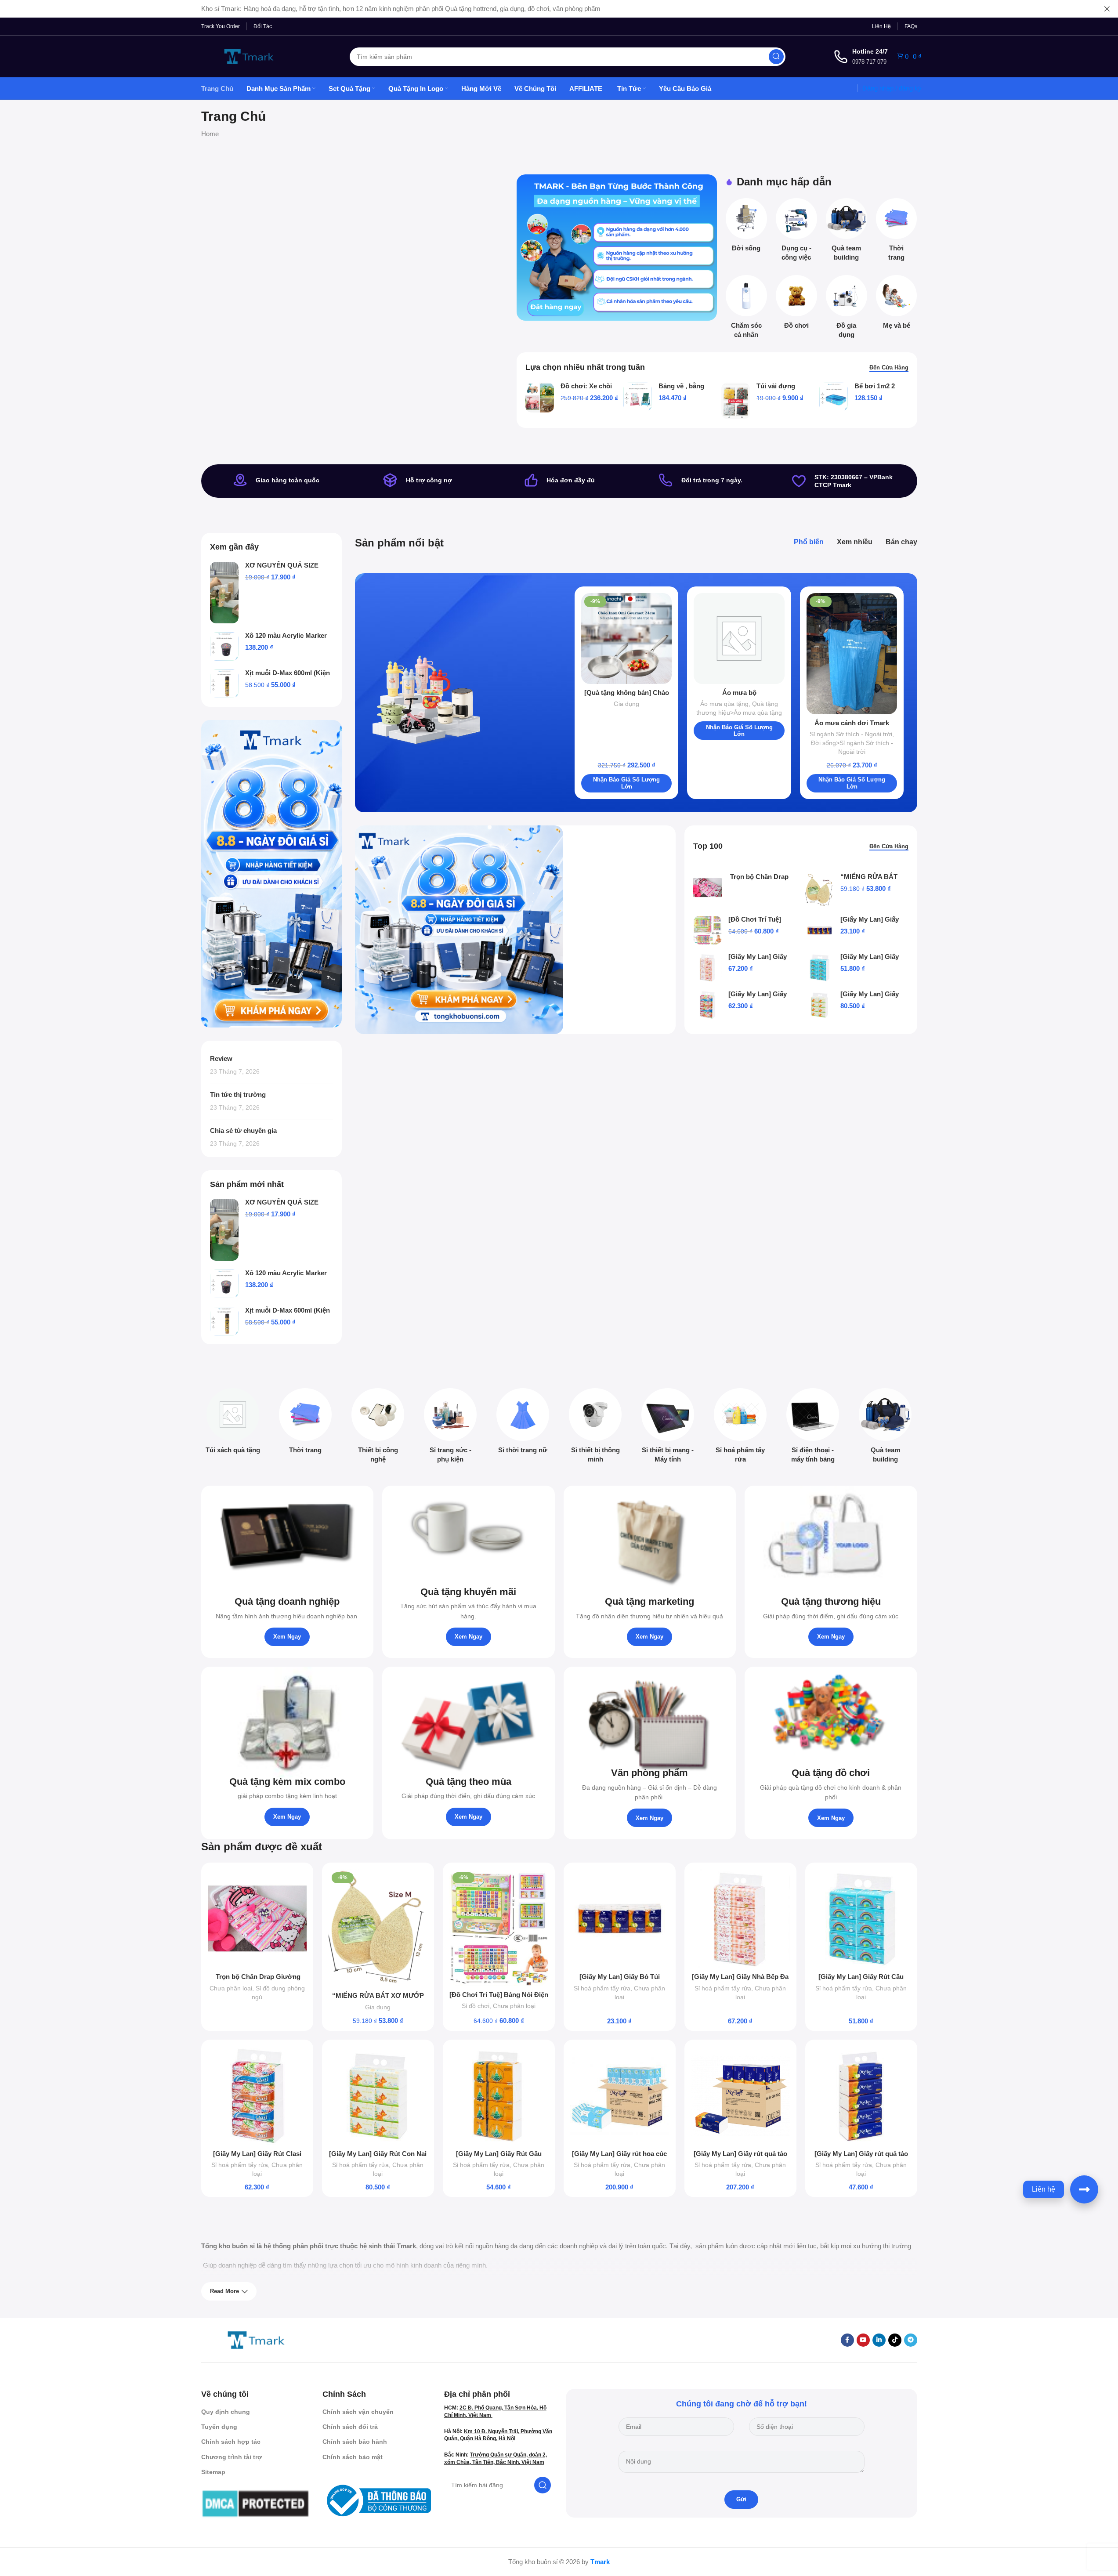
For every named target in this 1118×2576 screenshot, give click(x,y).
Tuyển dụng (219, 2427)
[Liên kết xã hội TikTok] (895, 2340)
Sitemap (213, 2472)
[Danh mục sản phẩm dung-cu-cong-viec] (796, 232)
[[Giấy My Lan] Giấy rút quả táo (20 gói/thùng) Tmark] (740, 2096)
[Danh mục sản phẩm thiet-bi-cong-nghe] (378, 1428)
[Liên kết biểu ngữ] (617, 248)
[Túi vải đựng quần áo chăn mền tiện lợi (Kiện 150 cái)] (736, 401)
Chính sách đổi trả (350, 2427)
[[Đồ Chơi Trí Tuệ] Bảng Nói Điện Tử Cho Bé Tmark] (707, 930)
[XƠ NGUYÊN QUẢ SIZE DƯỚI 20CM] (224, 593)
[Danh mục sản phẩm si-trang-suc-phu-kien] (450, 1428)
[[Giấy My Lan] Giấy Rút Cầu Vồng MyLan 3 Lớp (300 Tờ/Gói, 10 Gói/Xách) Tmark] (820, 968)
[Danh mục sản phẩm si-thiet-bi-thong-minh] (595, 1428)
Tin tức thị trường (238, 1094)
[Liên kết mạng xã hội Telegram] (911, 2340)
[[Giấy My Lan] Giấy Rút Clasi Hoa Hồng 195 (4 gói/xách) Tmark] (707, 1005)
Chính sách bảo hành (355, 2442)
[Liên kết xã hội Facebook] (847, 2340)
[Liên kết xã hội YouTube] (863, 2340)
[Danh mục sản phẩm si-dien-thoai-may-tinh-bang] (813, 1428)
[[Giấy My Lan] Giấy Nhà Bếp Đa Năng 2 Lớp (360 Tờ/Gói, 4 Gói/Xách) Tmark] (707, 968)
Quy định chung (226, 2412)
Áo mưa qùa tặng (724, 704)
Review (221, 1058)
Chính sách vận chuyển (358, 2412)
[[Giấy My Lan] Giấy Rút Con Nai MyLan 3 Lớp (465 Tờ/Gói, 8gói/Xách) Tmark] (820, 1005)
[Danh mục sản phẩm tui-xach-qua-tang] (233, 1424)
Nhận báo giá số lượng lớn (626, 783)
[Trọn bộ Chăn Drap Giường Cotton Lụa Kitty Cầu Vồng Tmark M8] (707, 888)
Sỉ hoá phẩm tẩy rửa (602, 1988)
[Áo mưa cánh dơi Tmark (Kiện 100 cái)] (852, 653)
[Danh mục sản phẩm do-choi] (796, 305)
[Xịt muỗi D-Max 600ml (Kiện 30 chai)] (224, 684)
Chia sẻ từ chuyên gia (243, 1131)
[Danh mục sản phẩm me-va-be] (897, 305)
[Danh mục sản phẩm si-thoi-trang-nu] (523, 1424)
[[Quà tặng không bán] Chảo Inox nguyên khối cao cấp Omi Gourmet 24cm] (627, 639)
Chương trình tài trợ (232, 2457)
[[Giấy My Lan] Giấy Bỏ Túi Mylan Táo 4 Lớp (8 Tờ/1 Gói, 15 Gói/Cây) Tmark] (820, 930)
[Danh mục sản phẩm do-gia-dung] (847, 309)
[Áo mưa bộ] (739, 639)
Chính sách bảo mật (353, 2457)
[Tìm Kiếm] (776, 57)
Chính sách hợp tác (231, 2442)
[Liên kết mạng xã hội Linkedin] (879, 2340)
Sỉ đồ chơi (476, 2006)
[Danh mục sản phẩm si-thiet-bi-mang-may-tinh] (668, 1428)
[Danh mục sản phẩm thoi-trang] (897, 232)
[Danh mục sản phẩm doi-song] (746, 228)
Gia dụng (626, 704)
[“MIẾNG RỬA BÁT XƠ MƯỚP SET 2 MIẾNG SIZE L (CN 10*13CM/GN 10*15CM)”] (820, 890)
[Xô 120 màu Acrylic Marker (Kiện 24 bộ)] (224, 646)
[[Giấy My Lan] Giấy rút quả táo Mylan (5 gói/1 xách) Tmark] (861, 2096)
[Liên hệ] (1084, 2189)
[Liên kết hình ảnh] (256, 2339)
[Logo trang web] (249, 56)
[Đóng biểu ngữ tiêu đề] (1107, 9)
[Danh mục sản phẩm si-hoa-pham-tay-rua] (740, 1428)
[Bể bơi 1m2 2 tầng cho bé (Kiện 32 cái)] (834, 397)
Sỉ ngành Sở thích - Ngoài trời (851, 734)
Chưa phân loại (231, 1988)
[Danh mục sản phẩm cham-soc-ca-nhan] (746, 309)
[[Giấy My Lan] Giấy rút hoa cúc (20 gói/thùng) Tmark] (620, 2096)
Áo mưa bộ (739, 693)
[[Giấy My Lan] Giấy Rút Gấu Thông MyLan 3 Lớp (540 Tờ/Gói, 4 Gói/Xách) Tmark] (499, 2096)
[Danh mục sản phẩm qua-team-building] (847, 232)
